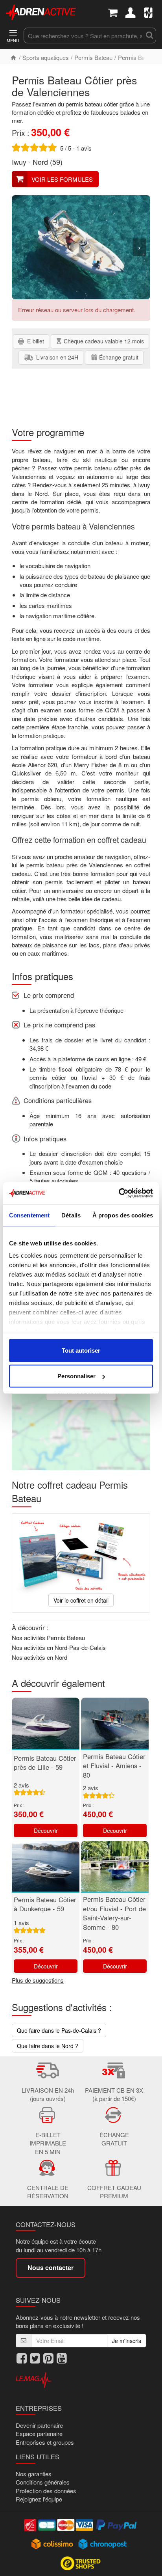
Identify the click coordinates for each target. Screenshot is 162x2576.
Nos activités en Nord (40, 1657)
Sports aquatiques (46, 57)
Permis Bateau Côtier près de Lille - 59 (45, 1763)
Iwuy (19, 162)
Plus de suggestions (38, 1980)
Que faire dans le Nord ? (48, 2046)
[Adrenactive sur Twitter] (35, 2358)
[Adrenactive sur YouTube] (62, 2358)
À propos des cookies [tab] (123, 1215)
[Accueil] (13, 57)
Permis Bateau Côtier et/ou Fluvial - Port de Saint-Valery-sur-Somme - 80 (114, 1913)
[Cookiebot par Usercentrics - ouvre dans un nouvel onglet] (119, 1193)
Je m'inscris (127, 2341)
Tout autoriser (81, 1350)
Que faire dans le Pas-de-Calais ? (59, 2030)
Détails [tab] (71, 1215)
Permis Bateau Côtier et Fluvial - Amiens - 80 (114, 1766)
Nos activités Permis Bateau (48, 1637)
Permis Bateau (93, 57)
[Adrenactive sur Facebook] (22, 2358)
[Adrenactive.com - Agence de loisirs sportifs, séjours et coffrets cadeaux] (41, 11)
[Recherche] (149, 35)
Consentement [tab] (29, 1215)
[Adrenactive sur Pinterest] (48, 2358)
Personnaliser (76, 1376)
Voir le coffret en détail (81, 1600)
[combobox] (83, 35)
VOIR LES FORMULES (62, 179)
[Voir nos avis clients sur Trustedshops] (81, 2563)
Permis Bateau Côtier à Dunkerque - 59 (45, 1904)
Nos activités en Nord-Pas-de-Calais (59, 1647)
